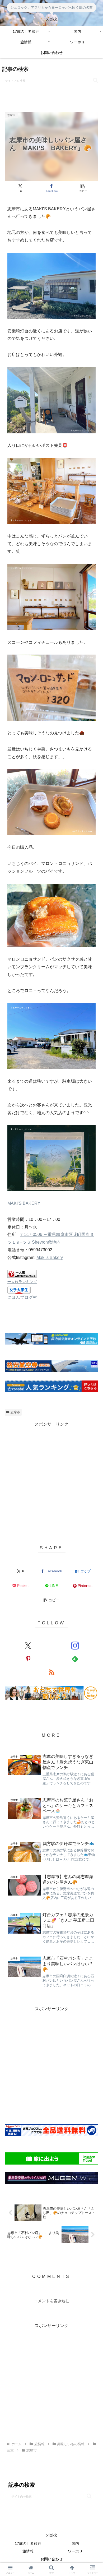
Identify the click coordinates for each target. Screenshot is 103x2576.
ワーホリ (75, 2551)
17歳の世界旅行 (28, 2543)
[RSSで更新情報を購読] (51, 1672)
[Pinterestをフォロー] (28, 1659)
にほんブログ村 (22, 1297)
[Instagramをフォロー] (75, 1646)
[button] (95, 80)
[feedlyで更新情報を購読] (75, 1659)
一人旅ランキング (22, 1282)
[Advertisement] (51, 1480)
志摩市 (15, 1412)
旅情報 (28, 2551)
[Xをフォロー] (28, 1646)
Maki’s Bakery (50, 1257)
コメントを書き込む (52, 2301)
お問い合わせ (51, 2559)
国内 (75, 2543)
